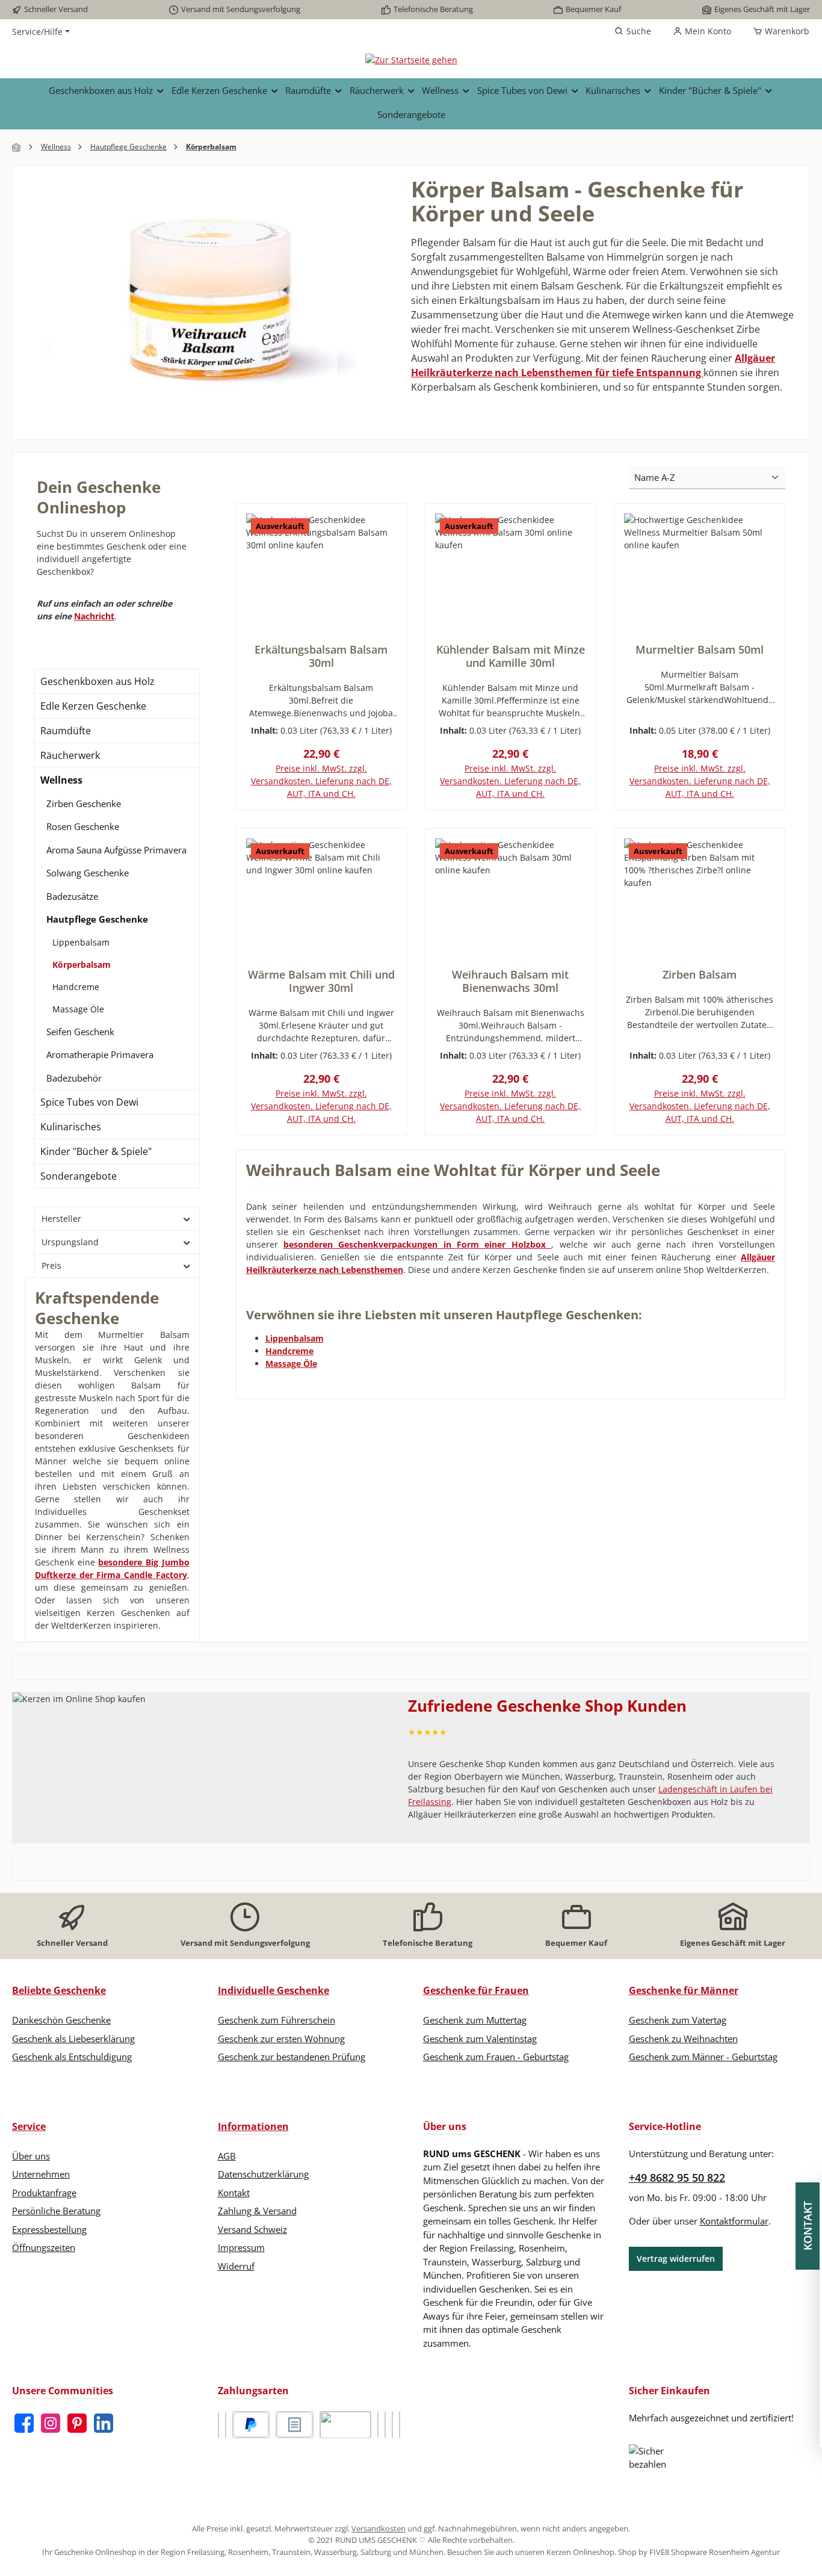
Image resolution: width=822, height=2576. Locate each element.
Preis (51, 1265)
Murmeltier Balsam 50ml (700, 649)
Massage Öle (78, 1009)
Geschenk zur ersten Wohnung (281, 2039)
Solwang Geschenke (88, 873)
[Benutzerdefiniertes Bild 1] (218, 2425)
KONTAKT (810, 2226)
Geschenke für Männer (684, 1990)
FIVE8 (660, 2552)
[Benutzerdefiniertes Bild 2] (226, 2425)
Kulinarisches (71, 1127)
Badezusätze (72, 896)
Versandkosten (379, 2528)
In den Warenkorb (700, 808)
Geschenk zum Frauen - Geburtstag (496, 2057)
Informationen (253, 2126)
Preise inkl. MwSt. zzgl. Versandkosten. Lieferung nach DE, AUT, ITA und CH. (321, 781)
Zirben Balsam (700, 974)
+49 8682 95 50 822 (677, 2178)
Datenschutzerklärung (263, 2174)
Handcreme (76, 987)
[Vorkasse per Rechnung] (345, 2425)
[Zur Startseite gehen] (411, 59)
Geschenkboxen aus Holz (97, 681)
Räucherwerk (70, 755)
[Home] (17, 147)
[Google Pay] (385, 2425)
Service (29, 2126)
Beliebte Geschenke (59, 1990)
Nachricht (94, 616)
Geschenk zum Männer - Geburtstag (703, 2057)
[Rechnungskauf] (295, 2425)
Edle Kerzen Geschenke (93, 706)
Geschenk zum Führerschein (277, 2020)
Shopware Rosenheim (710, 2552)
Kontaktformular (734, 2221)
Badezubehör (74, 1078)
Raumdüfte (66, 731)
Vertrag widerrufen (676, 2259)
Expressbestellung (49, 2229)
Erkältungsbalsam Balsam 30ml (321, 656)
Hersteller (61, 1218)
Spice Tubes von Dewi (89, 1102)
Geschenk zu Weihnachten (683, 2039)
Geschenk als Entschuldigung (72, 2057)
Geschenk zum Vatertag (678, 2020)
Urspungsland (70, 1242)
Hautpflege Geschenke (97, 919)
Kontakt (234, 2193)
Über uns (31, 2156)
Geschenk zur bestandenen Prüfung (292, 2057)
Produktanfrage (44, 2193)
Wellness (61, 780)
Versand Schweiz (252, 2229)
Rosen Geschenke (83, 826)
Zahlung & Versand (257, 2211)
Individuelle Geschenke (273, 1990)
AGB (227, 2156)
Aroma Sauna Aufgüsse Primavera (116, 850)
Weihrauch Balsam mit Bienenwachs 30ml (510, 981)
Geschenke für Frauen (476, 1990)
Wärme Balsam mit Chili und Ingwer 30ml (321, 981)
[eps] (392, 2425)
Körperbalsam (82, 964)
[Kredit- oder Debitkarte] (378, 2425)
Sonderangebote (79, 1176)
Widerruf (236, 2266)
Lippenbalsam (81, 942)
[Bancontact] (400, 2425)
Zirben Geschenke (84, 803)
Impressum (241, 2247)
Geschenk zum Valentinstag (480, 2039)
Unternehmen (41, 2174)
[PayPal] (251, 2425)
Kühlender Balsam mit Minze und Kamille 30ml (511, 656)
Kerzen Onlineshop (580, 2552)
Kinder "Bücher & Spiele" (96, 1151)
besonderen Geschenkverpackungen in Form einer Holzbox (417, 1244)
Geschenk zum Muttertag (475, 2020)
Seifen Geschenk (80, 1032)
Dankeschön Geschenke (61, 2020)
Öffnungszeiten (44, 2247)
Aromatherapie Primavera (100, 1054)
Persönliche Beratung (56, 2211)
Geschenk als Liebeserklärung (73, 2039)
